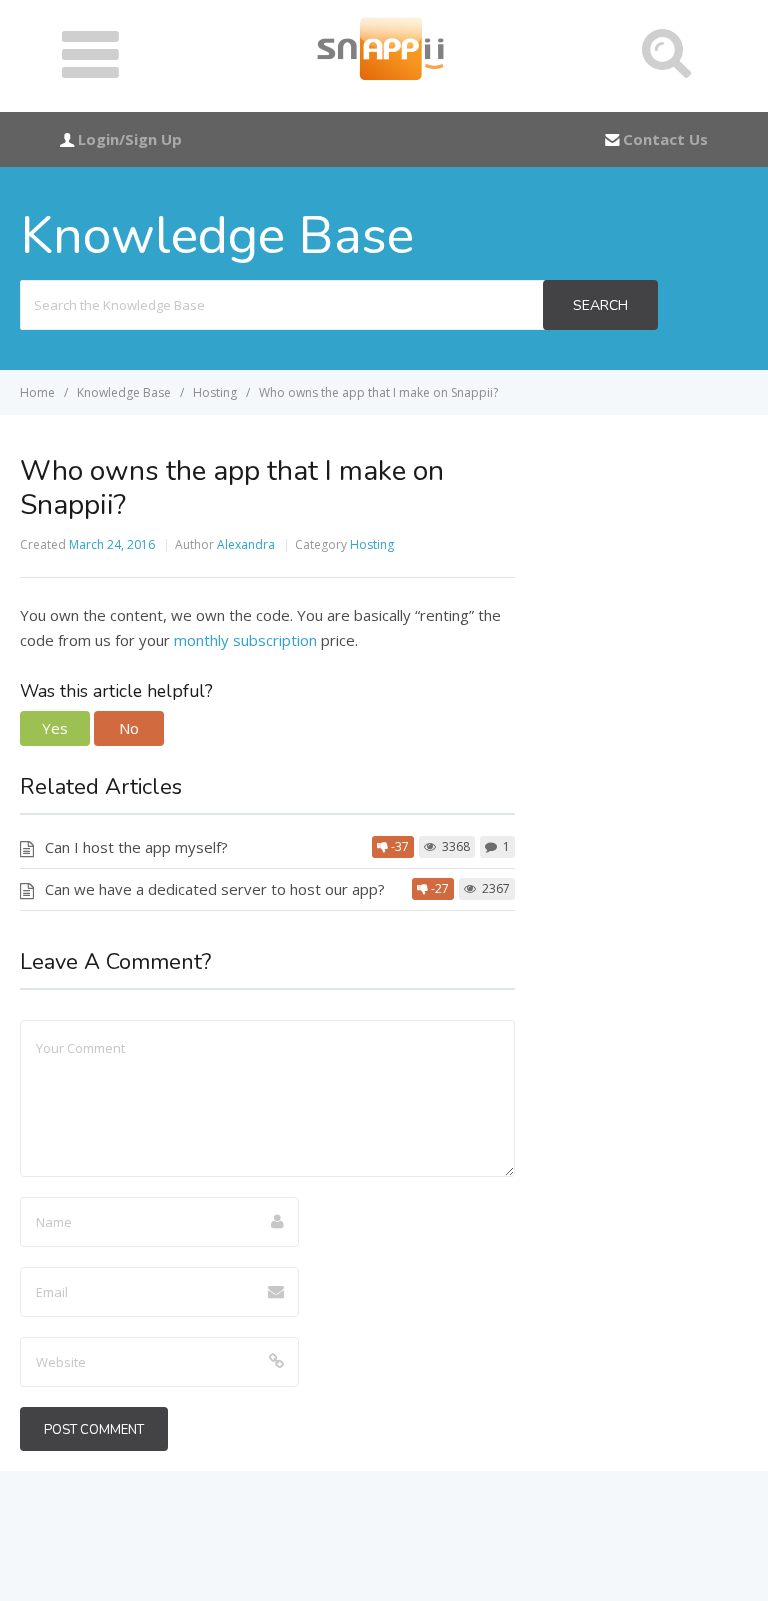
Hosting (372, 544)
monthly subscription (245, 640)
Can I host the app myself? (136, 847)
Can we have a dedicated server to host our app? (215, 889)
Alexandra (246, 544)
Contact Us (665, 139)
